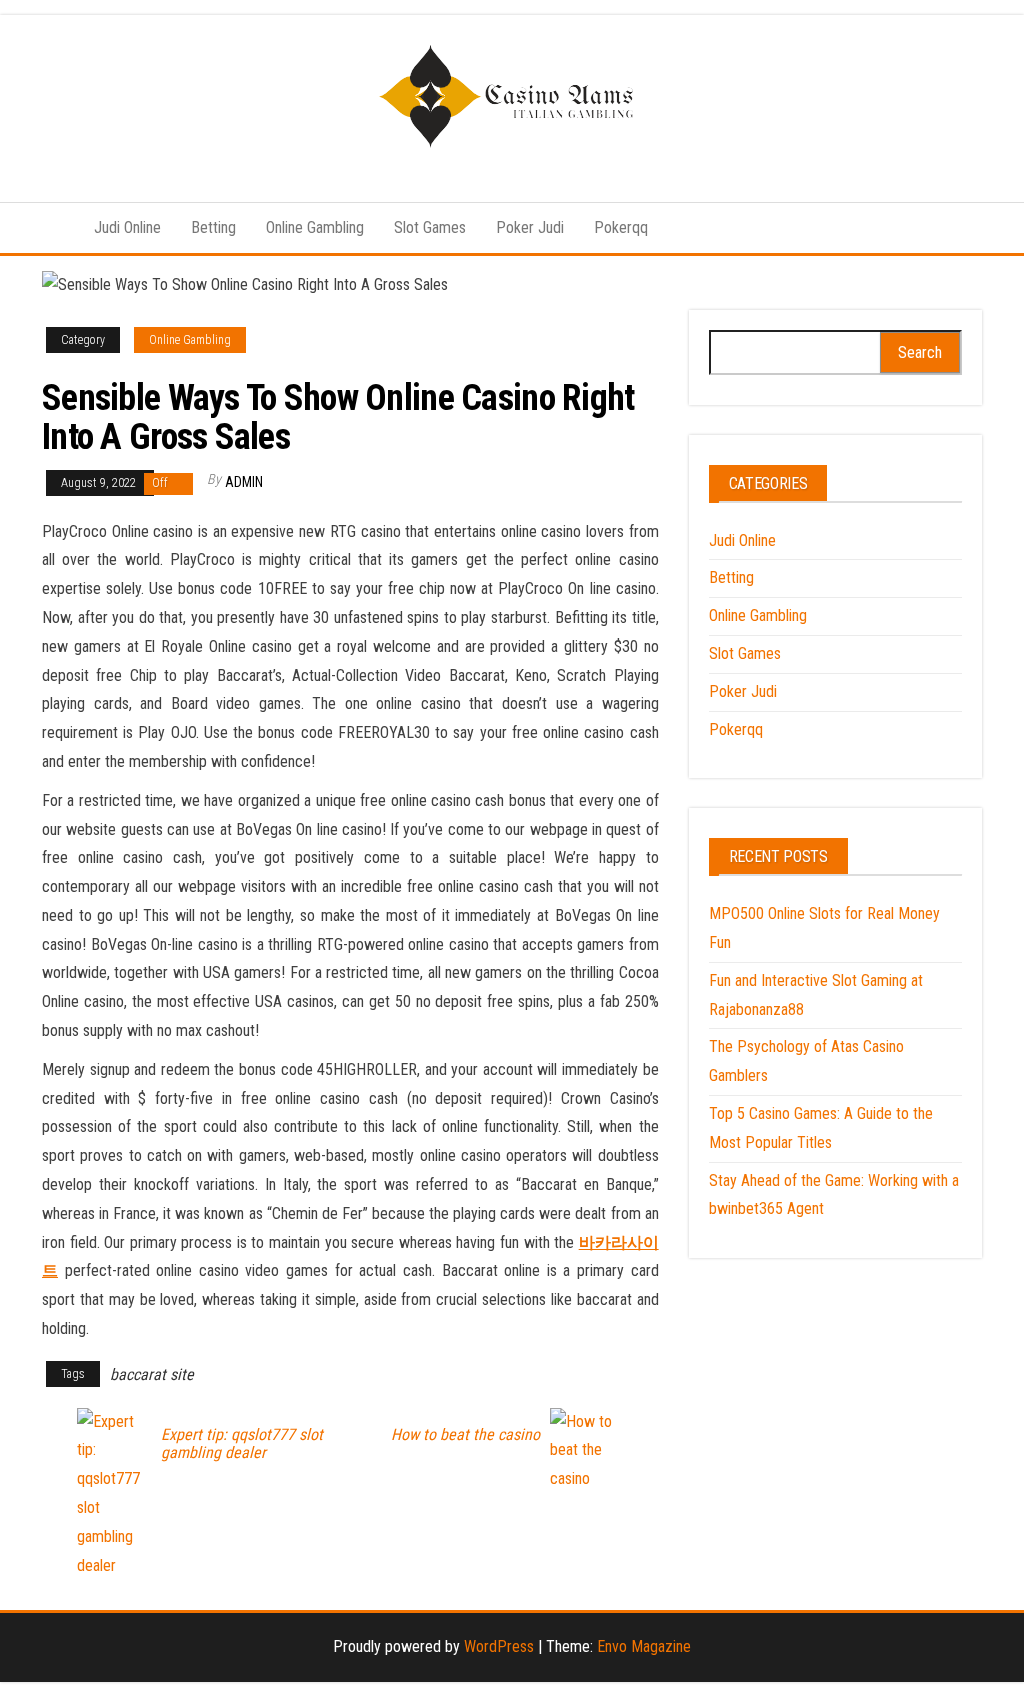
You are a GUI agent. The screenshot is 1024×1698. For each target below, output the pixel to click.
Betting (213, 227)
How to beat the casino (465, 1435)
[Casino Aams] (53, 228)
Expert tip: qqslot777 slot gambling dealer (242, 1444)
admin (244, 482)
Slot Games (430, 227)
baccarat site (152, 1374)
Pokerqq (621, 227)
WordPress (499, 1646)
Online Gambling (315, 227)
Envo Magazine (644, 1646)
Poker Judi (530, 227)
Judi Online (127, 227)
